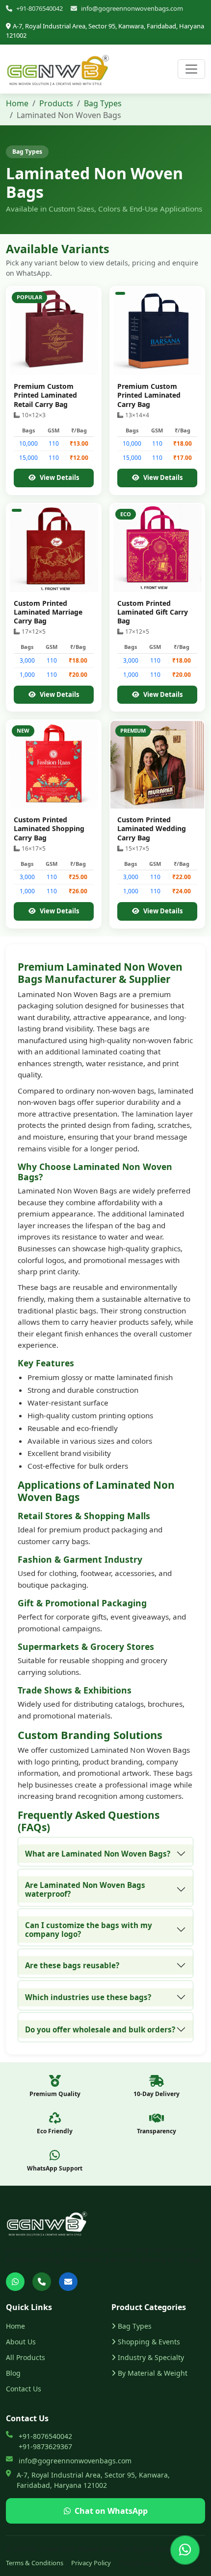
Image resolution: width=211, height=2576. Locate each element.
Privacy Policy (91, 2563)
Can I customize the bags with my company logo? (89, 1930)
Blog (13, 2373)
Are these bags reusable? (72, 1965)
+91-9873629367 (45, 2446)
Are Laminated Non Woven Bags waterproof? (85, 1889)
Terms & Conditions (35, 2563)
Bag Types (103, 103)
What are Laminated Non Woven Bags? (98, 1854)
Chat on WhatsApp (111, 2511)
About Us (21, 2342)
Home (17, 103)
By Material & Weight (153, 2373)
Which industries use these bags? (88, 1997)
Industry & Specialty (151, 2357)
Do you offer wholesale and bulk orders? (100, 2029)
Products (56, 103)
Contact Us (24, 2389)
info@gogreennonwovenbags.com (132, 8)
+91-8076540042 (40, 8)
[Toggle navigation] (191, 69)
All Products (26, 2357)
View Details (59, 477)
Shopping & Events (149, 2342)
